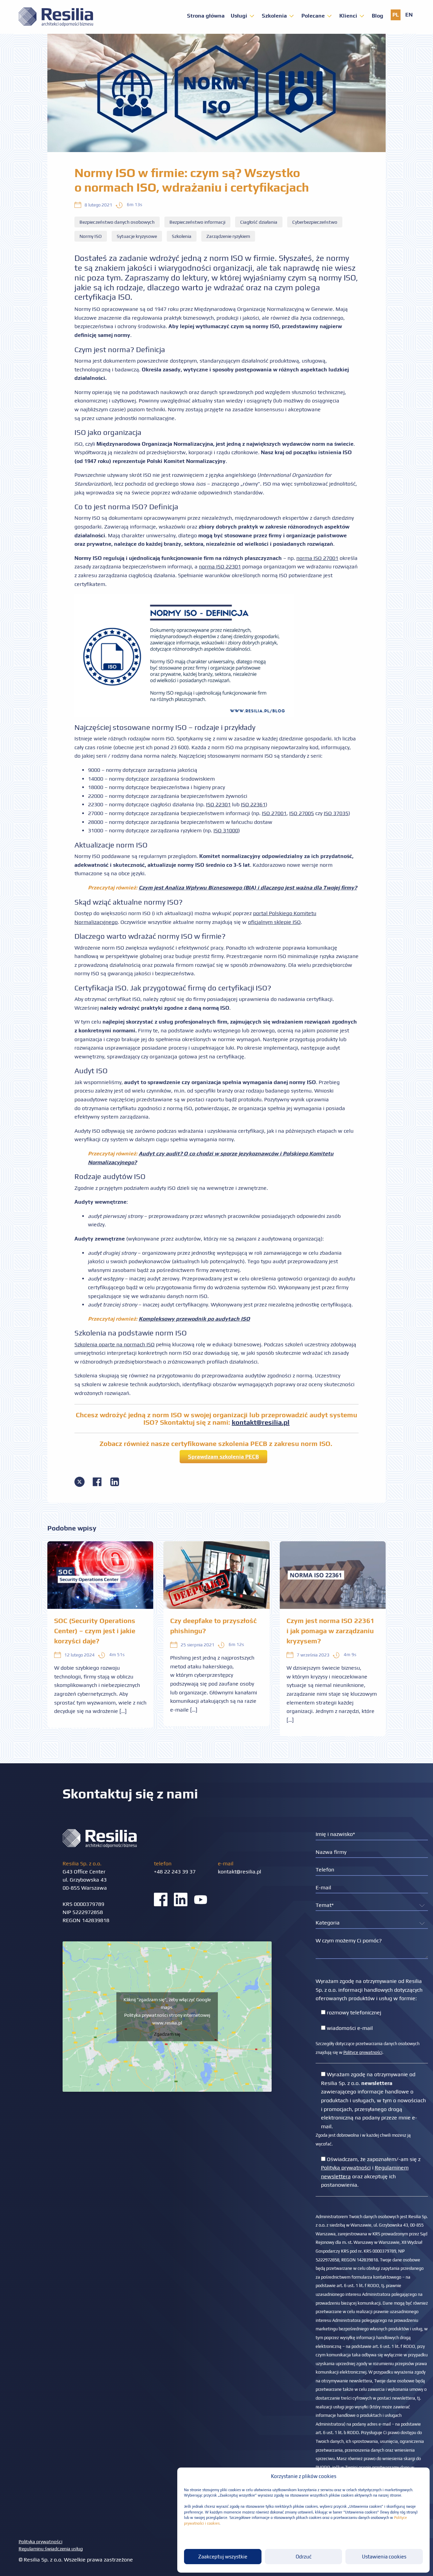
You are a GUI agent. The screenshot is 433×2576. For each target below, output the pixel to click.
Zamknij (217, 1361)
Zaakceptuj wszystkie (223, 2557)
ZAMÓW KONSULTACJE (216, 1339)
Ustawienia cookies (384, 2557)
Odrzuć (304, 2557)
